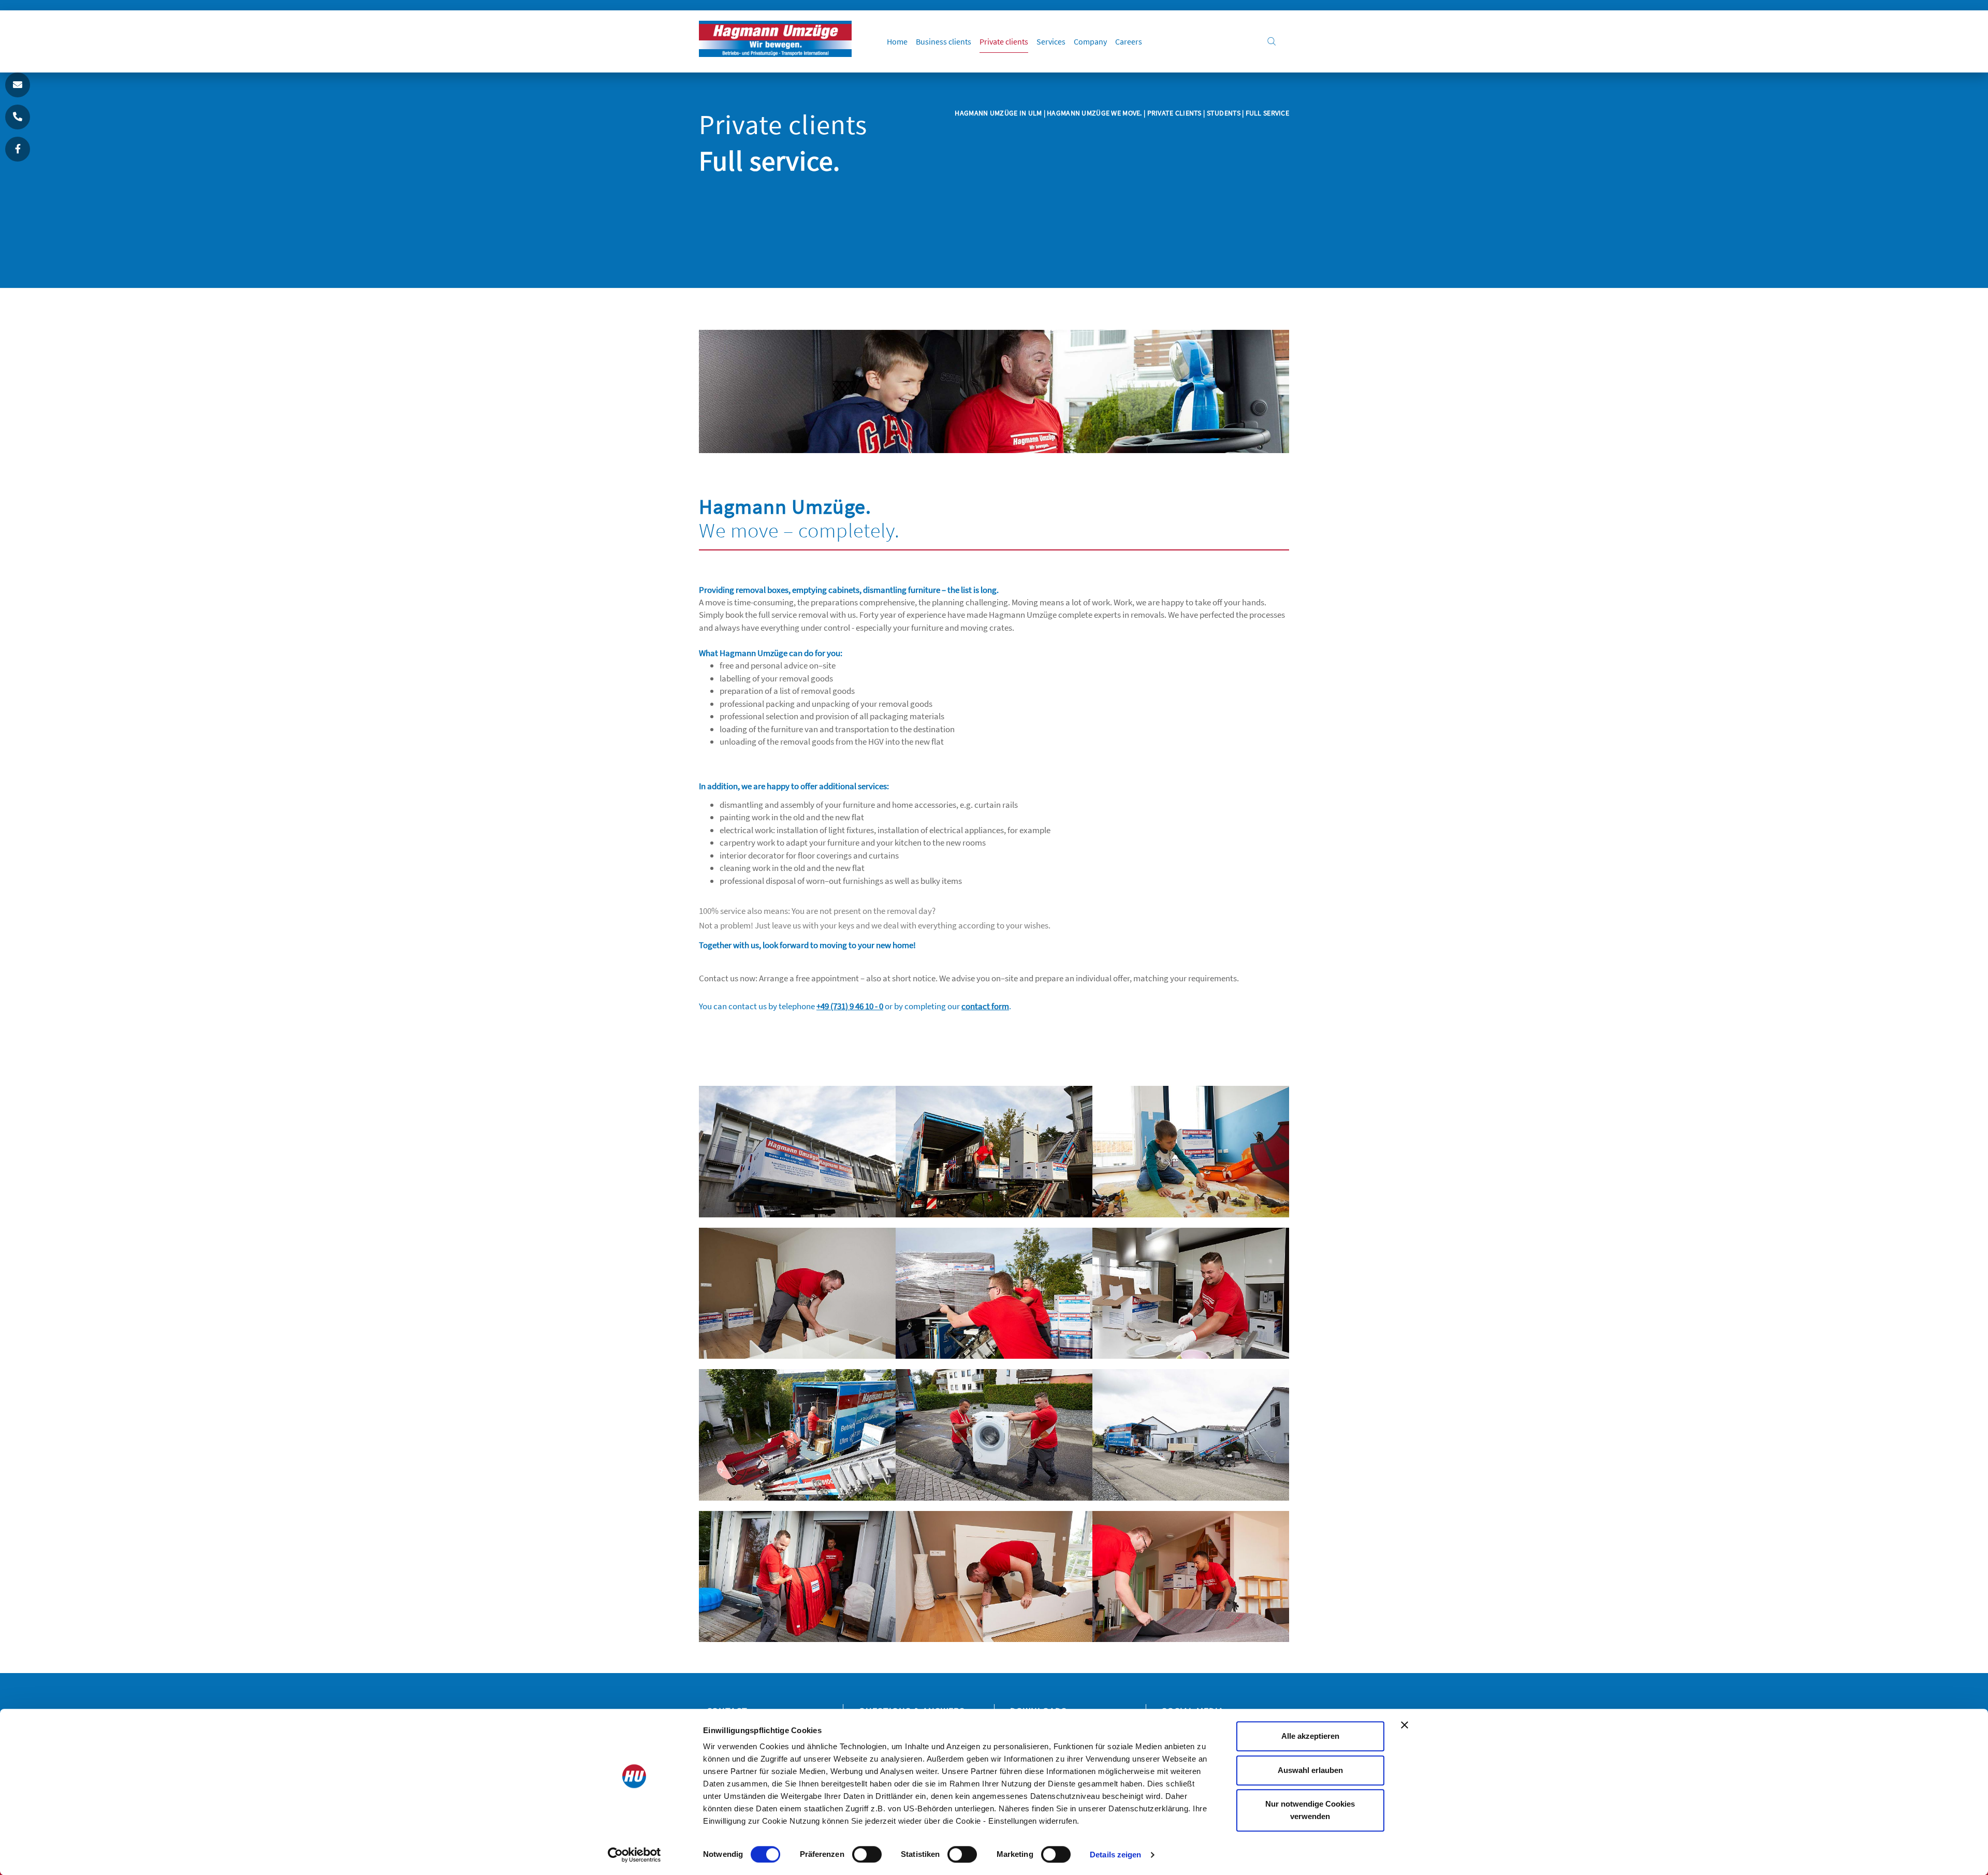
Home (897, 41)
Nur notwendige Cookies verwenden (1310, 1810)
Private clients (1004, 41)
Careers (1129, 41)
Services (1051, 41)
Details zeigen (1115, 1855)
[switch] (867, 1854)
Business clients (944, 41)
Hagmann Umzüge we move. (1094, 113)
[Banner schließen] (1405, 1725)
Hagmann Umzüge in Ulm (999, 113)
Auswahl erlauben (1310, 1770)
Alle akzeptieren (1310, 1736)
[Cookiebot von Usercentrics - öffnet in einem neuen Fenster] (634, 1855)
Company (1090, 41)
